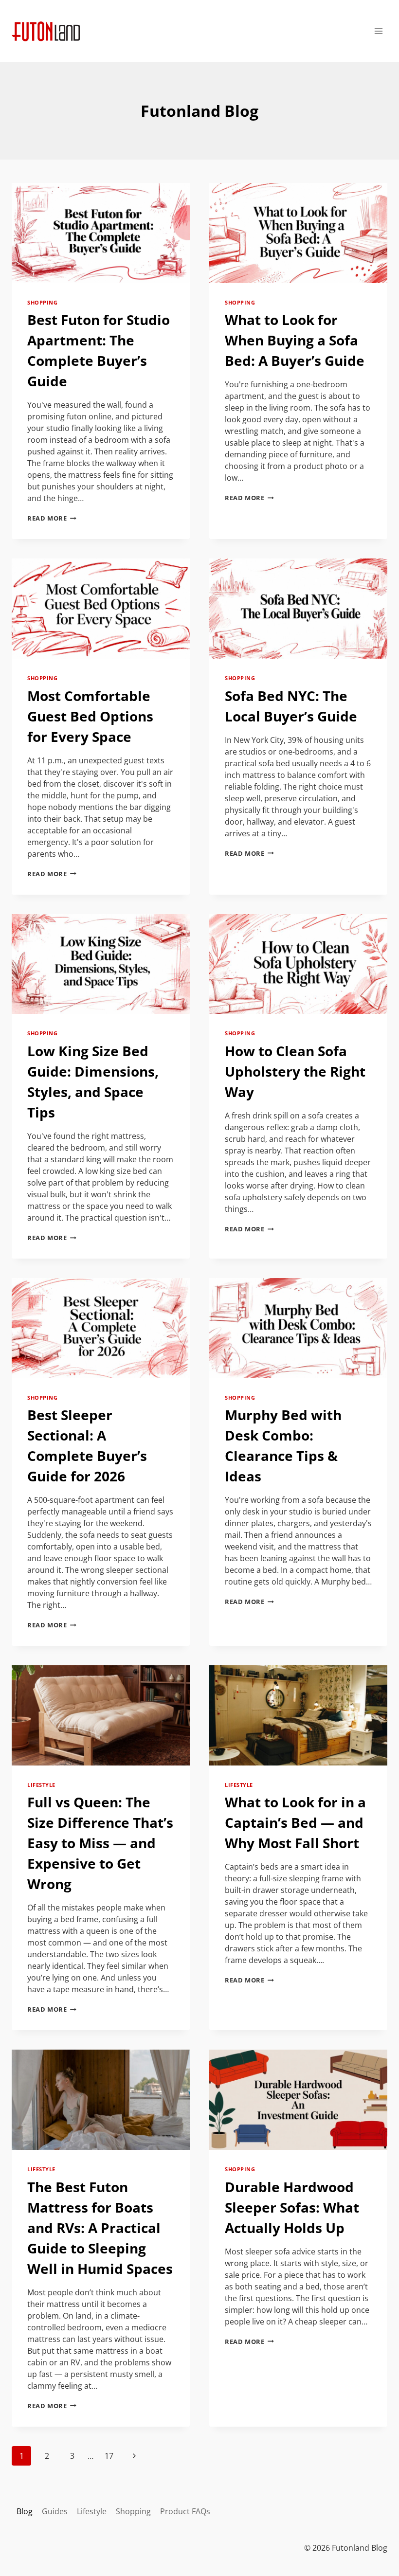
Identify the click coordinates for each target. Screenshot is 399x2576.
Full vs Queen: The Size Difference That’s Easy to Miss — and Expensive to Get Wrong (100, 1843)
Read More (52, 518)
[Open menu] (378, 31)
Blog (25, 2511)
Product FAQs (185, 2511)
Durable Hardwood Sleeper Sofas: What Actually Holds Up (292, 2207)
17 (109, 2456)
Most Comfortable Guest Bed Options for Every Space (90, 716)
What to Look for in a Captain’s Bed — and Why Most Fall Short (295, 1822)
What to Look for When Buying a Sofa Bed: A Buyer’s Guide (295, 340)
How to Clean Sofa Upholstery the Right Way (295, 1071)
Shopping (42, 302)
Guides (55, 2511)
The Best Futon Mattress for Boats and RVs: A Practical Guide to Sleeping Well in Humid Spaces (100, 2228)
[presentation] (101, 233)
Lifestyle (41, 1785)
